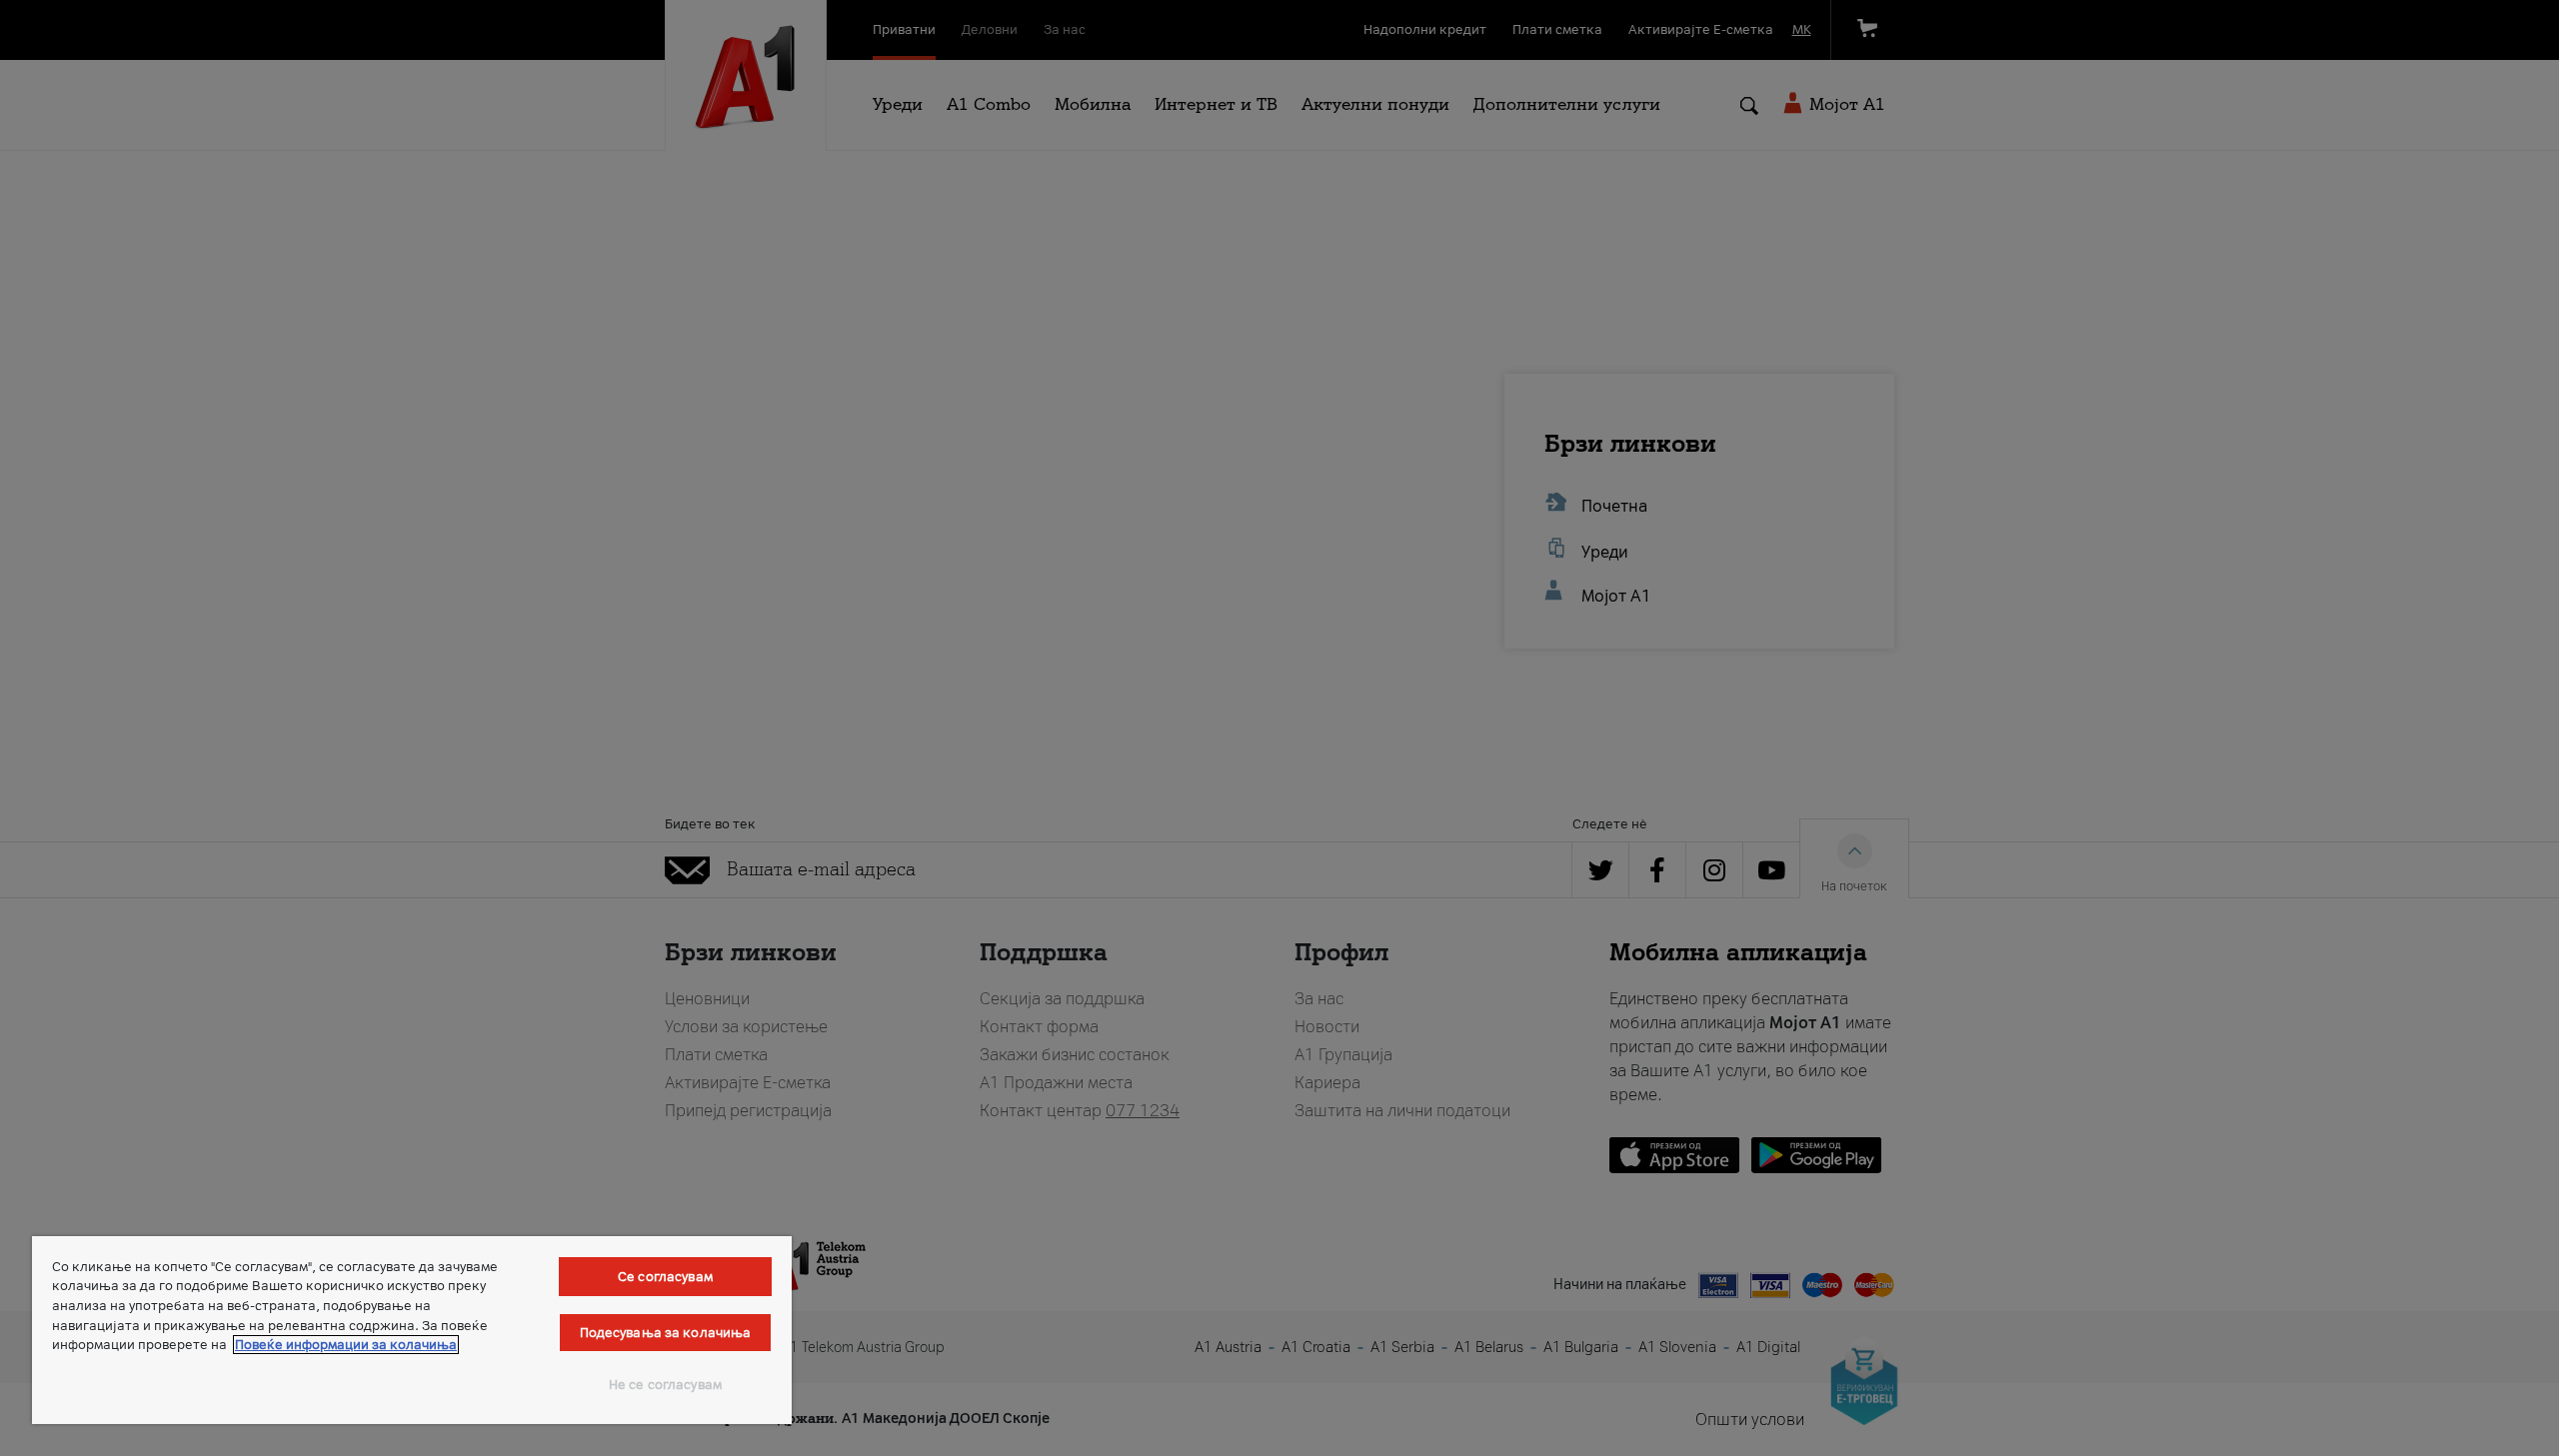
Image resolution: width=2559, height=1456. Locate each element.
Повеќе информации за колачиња (346, 1345)
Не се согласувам (665, 1385)
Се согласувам (665, 1277)
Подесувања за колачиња (666, 1333)
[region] (412, 1330)
